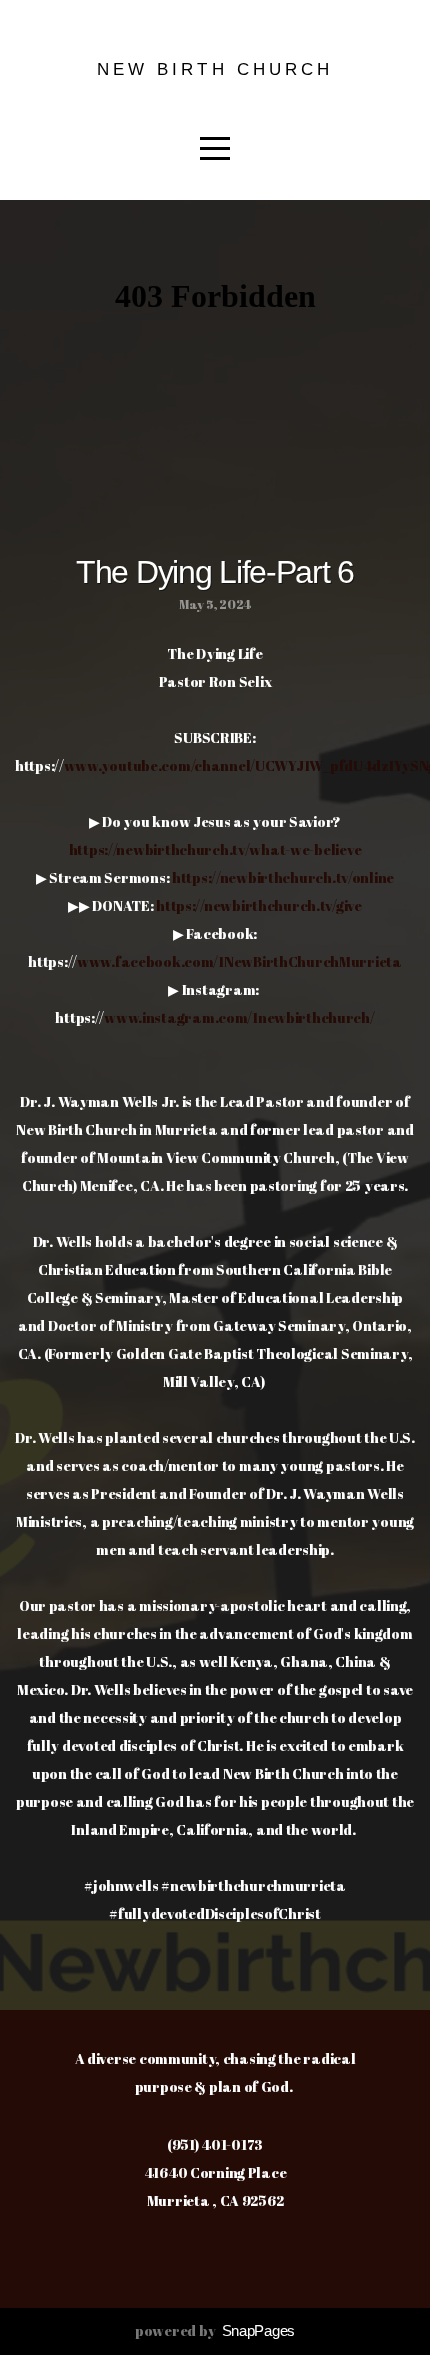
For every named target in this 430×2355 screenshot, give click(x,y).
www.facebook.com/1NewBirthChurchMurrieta (239, 961)
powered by (215, 2330)
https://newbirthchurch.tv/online (283, 877)
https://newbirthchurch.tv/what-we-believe (215, 849)
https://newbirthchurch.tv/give (259, 905)
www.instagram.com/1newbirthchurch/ (239, 1017)
